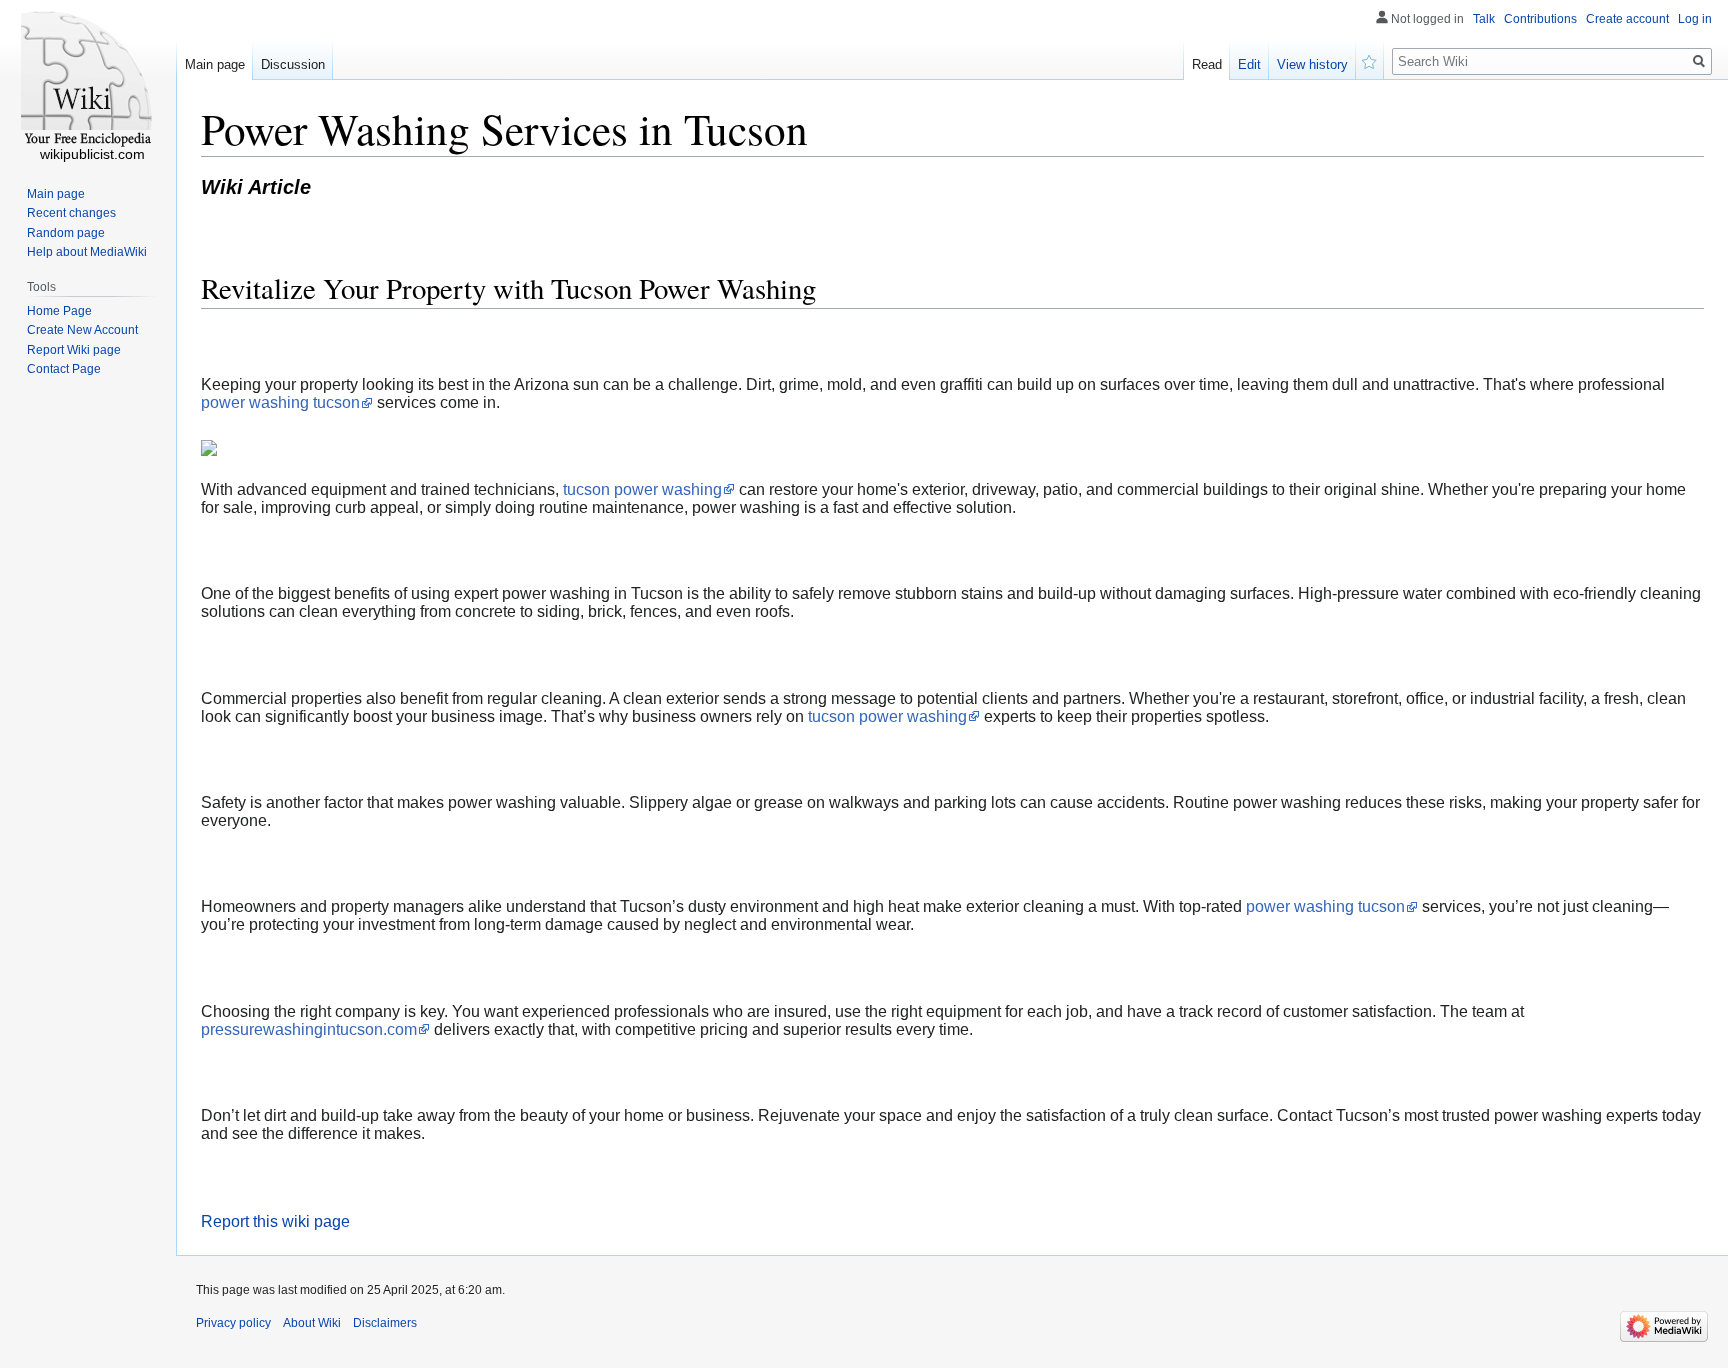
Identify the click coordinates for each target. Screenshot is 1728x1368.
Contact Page (64, 369)
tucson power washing (642, 489)
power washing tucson (280, 402)
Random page (66, 233)
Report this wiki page (275, 1221)
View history (1312, 64)
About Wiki (312, 1323)
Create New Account (82, 330)
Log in (1695, 19)
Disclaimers (385, 1323)
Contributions (1540, 19)
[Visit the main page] (88, 80)
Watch (1370, 60)
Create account (1627, 19)
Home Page (59, 311)
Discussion (293, 64)
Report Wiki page (74, 350)
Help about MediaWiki (87, 252)
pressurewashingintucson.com (309, 1029)
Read (1207, 64)
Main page (215, 64)
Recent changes (71, 213)
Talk (1484, 19)
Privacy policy (233, 1323)
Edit (1249, 64)
